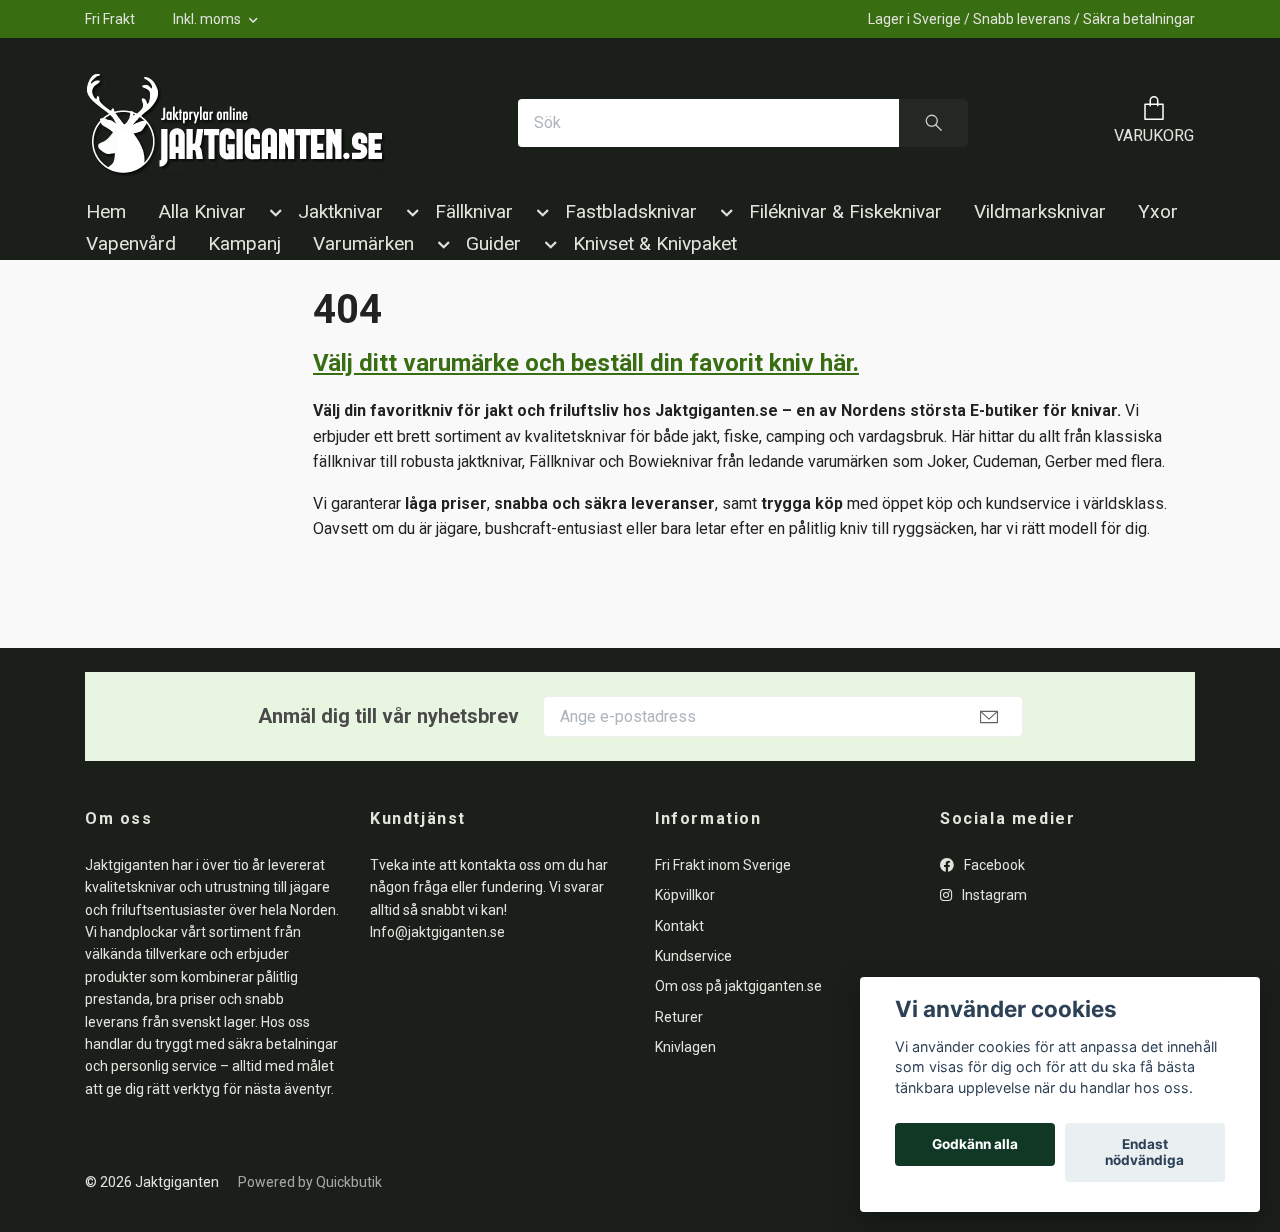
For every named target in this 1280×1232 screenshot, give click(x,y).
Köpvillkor (685, 895)
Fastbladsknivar (631, 211)
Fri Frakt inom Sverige (723, 865)
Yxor (1158, 211)
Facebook (993, 865)
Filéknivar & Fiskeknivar (845, 211)
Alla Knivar (202, 211)
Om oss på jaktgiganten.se (738, 986)
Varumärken (363, 243)
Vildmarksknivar (1040, 211)
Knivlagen (685, 1047)
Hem (106, 211)
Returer (679, 1017)
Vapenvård (131, 243)
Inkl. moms (208, 19)
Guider (493, 243)
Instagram (993, 895)
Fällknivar (474, 211)
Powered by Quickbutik (310, 1182)
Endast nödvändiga (1144, 1153)
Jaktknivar (340, 211)
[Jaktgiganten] (236, 123)
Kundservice (693, 956)
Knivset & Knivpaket (655, 243)
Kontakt (679, 926)
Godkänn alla (975, 1145)
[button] (272, 216)
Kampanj (244, 243)
